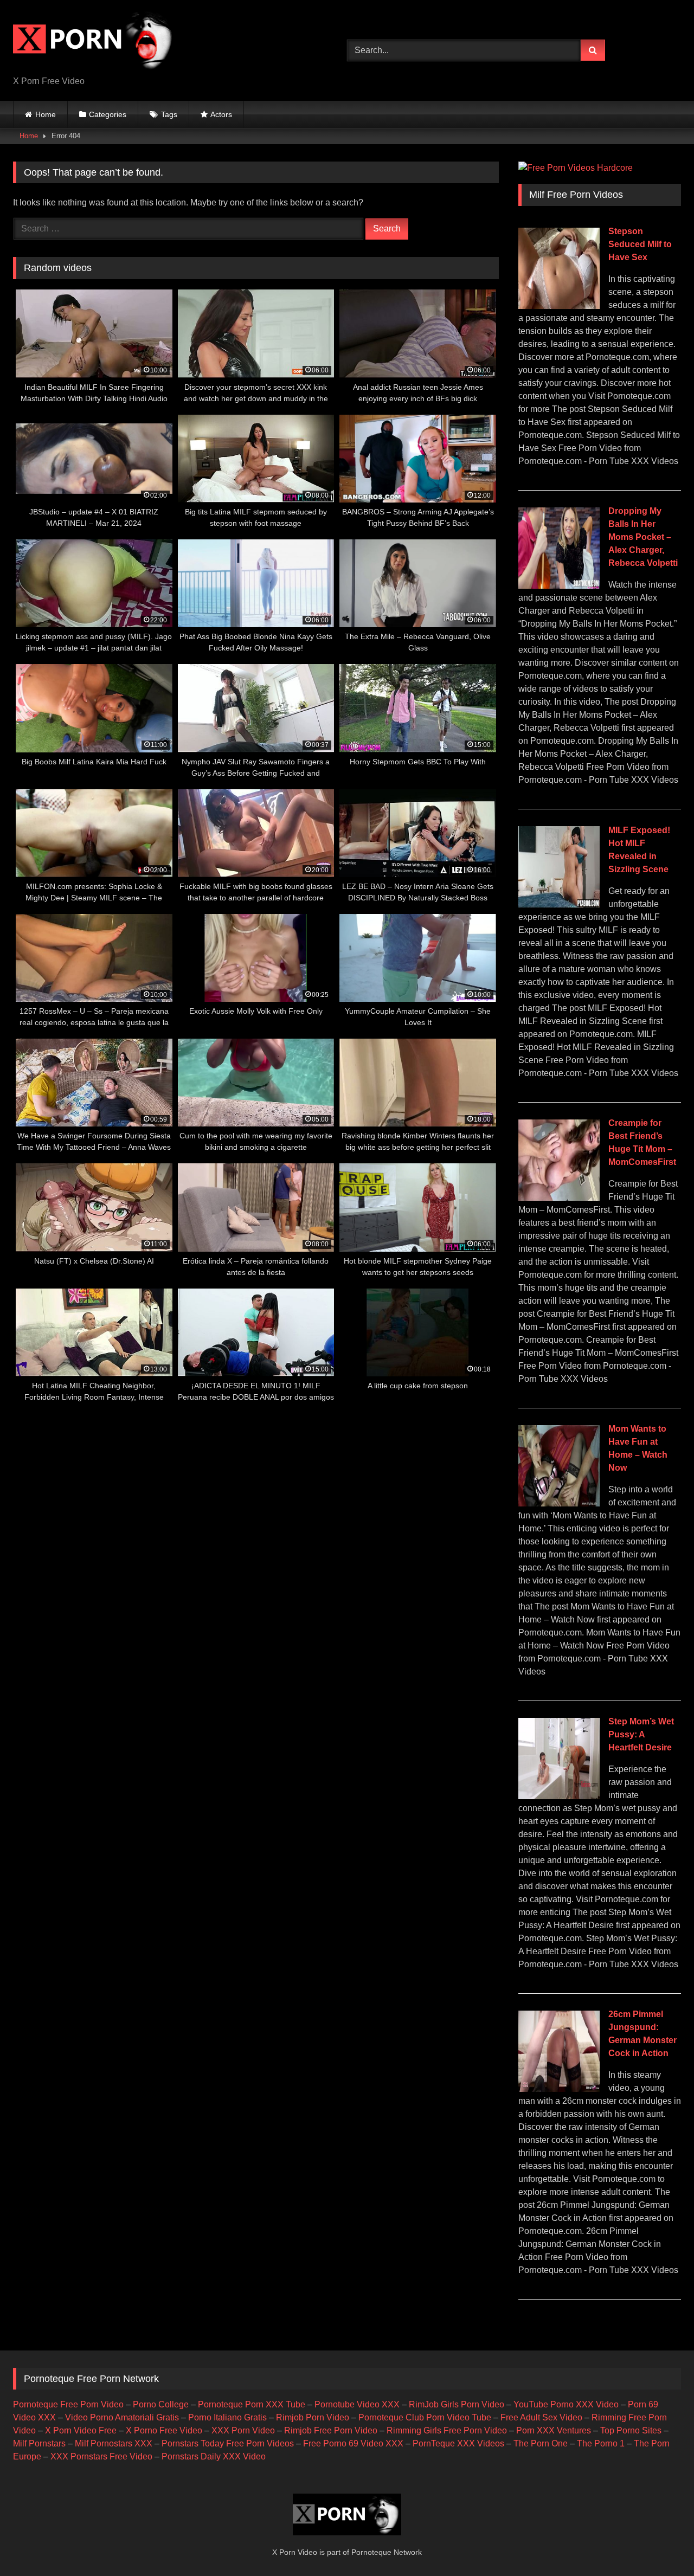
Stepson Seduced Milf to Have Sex (640, 244)
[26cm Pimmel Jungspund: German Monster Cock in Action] (559, 2089)
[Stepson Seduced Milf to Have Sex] (559, 306)
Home (46, 114)
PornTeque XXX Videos (458, 2443)
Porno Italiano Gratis (227, 2417)
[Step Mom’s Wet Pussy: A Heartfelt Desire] (559, 1796)
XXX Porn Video (243, 2430)
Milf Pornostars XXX (114, 2443)
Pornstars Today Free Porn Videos (228, 2443)
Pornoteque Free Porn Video (68, 2404)
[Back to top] (660, 2544)
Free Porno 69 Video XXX (353, 2443)
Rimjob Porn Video (313, 2417)
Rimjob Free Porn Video (331, 2430)
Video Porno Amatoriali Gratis (122, 2417)
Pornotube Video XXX (357, 2404)
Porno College (161, 2404)
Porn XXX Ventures (554, 2430)
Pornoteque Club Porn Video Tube (425, 2417)
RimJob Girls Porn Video (457, 2404)
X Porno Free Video (164, 2430)
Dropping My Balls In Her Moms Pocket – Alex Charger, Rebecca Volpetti (643, 537)
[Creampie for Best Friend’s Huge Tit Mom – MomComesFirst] (559, 1198)
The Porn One (541, 2443)
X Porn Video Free (81, 2430)
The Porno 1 (601, 2443)
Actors (221, 114)
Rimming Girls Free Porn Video (447, 2430)
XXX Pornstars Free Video (101, 2456)
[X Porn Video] (94, 42)
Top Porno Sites (631, 2430)
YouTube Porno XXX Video (566, 2404)
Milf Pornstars (39, 2443)
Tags (169, 114)
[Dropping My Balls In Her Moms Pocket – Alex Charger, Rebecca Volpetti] (559, 586)
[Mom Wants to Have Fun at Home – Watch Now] (559, 1503)
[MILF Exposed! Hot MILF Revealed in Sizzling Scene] (559, 904)
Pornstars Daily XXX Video (214, 2456)
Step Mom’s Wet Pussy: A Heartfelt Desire (641, 1734)
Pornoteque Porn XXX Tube (252, 2404)
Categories (108, 114)
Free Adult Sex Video (541, 2417)
